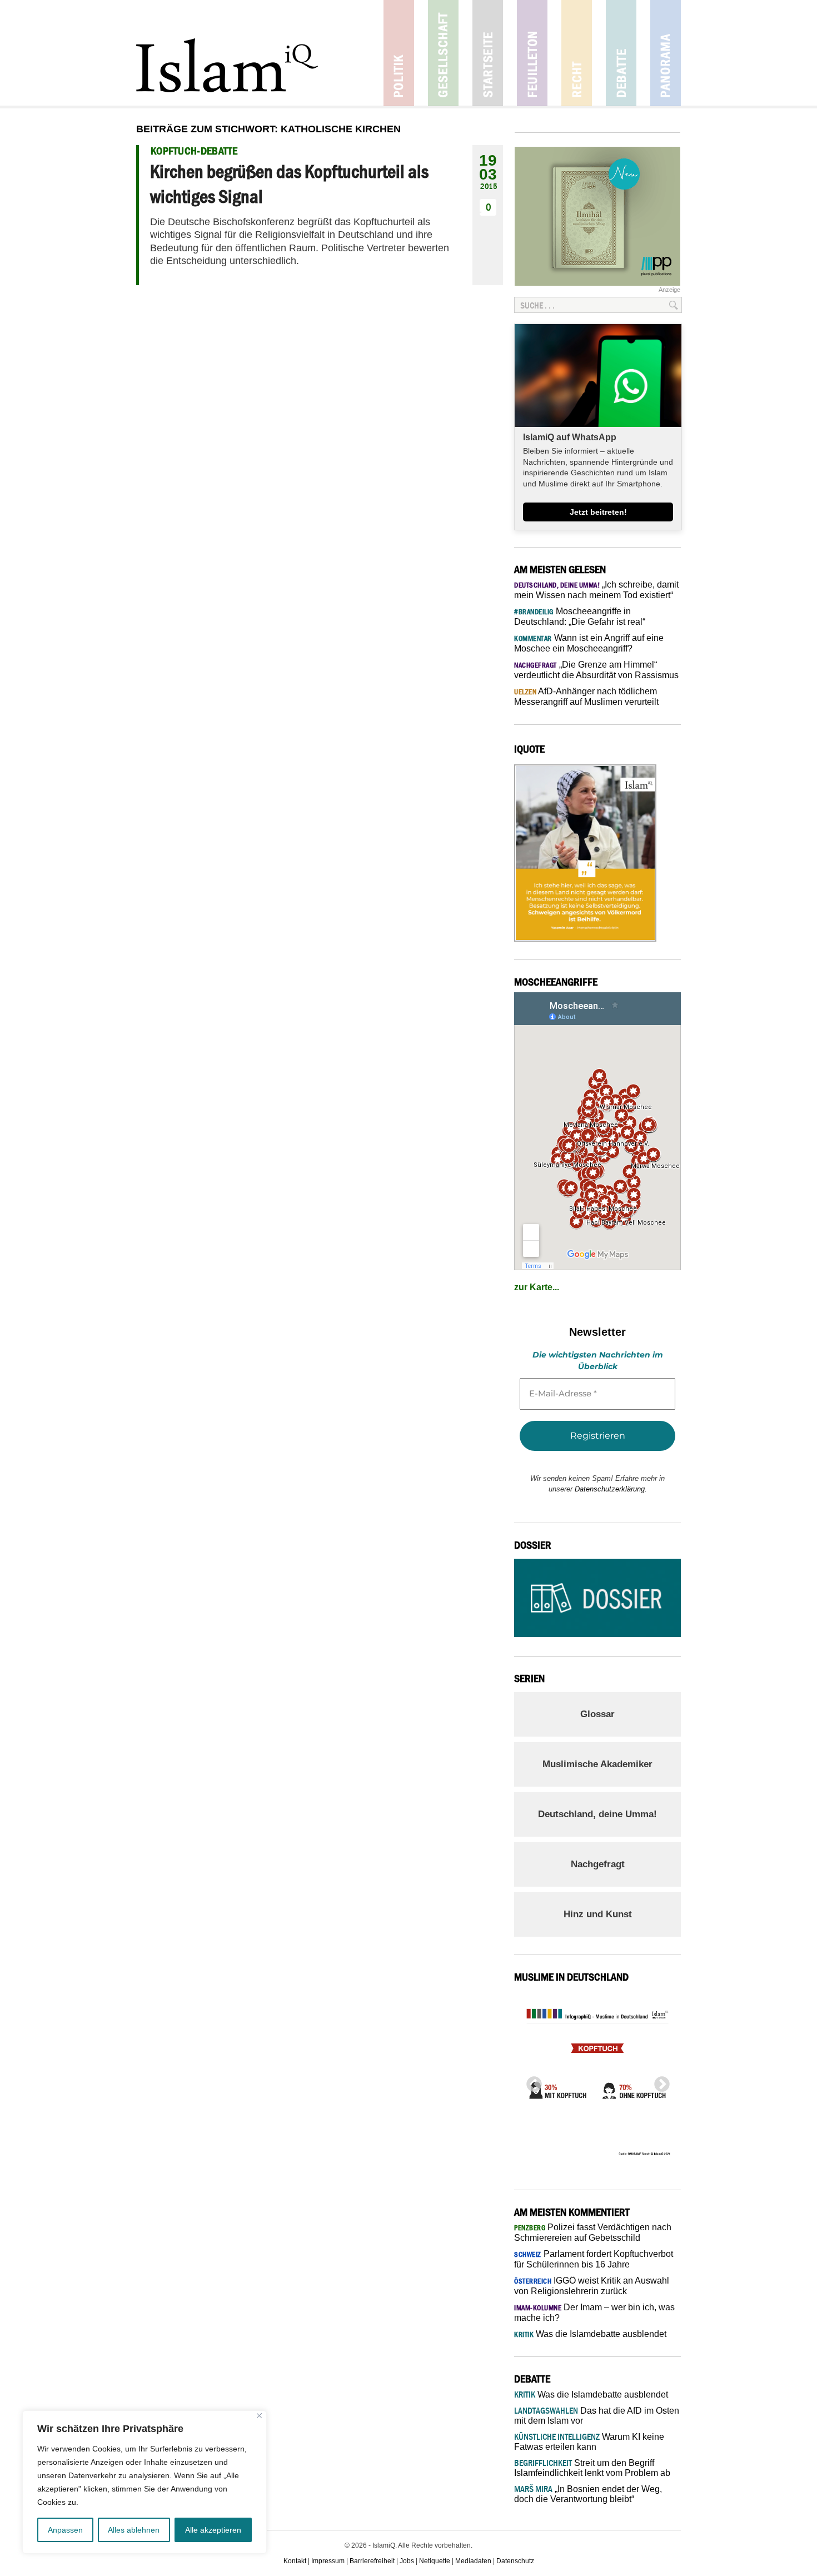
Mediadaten (473, 2561)
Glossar (597, 1714)
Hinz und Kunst (598, 1914)
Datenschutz (515, 2561)
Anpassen (65, 2530)
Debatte (621, 53)
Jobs (407, 2561)
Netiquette (435, 2561)
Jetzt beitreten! (598, 512)
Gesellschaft (443, 53)
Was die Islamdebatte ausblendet (590, 2334)
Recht (577, 53)
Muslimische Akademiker (597, 1764)
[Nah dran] (259, 2416)
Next (659, 2081)
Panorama (666, 53)
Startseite (488, 53)
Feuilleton (532, 53)
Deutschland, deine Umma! (597, 1814)
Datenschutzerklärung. (611, 1489)
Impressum (328, 2561)
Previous (531, 2081)
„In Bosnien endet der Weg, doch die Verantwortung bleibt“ (588, 2494)
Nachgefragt (598, 1864)
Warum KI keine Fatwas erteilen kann (589, 2442)
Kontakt (295, 2561)
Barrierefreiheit (372, 2561)
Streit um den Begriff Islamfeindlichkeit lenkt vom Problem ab (592, 2468)
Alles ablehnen (134, 2530)
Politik (399, 53)
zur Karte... (537, 1287)
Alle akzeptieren (213, 2530)
